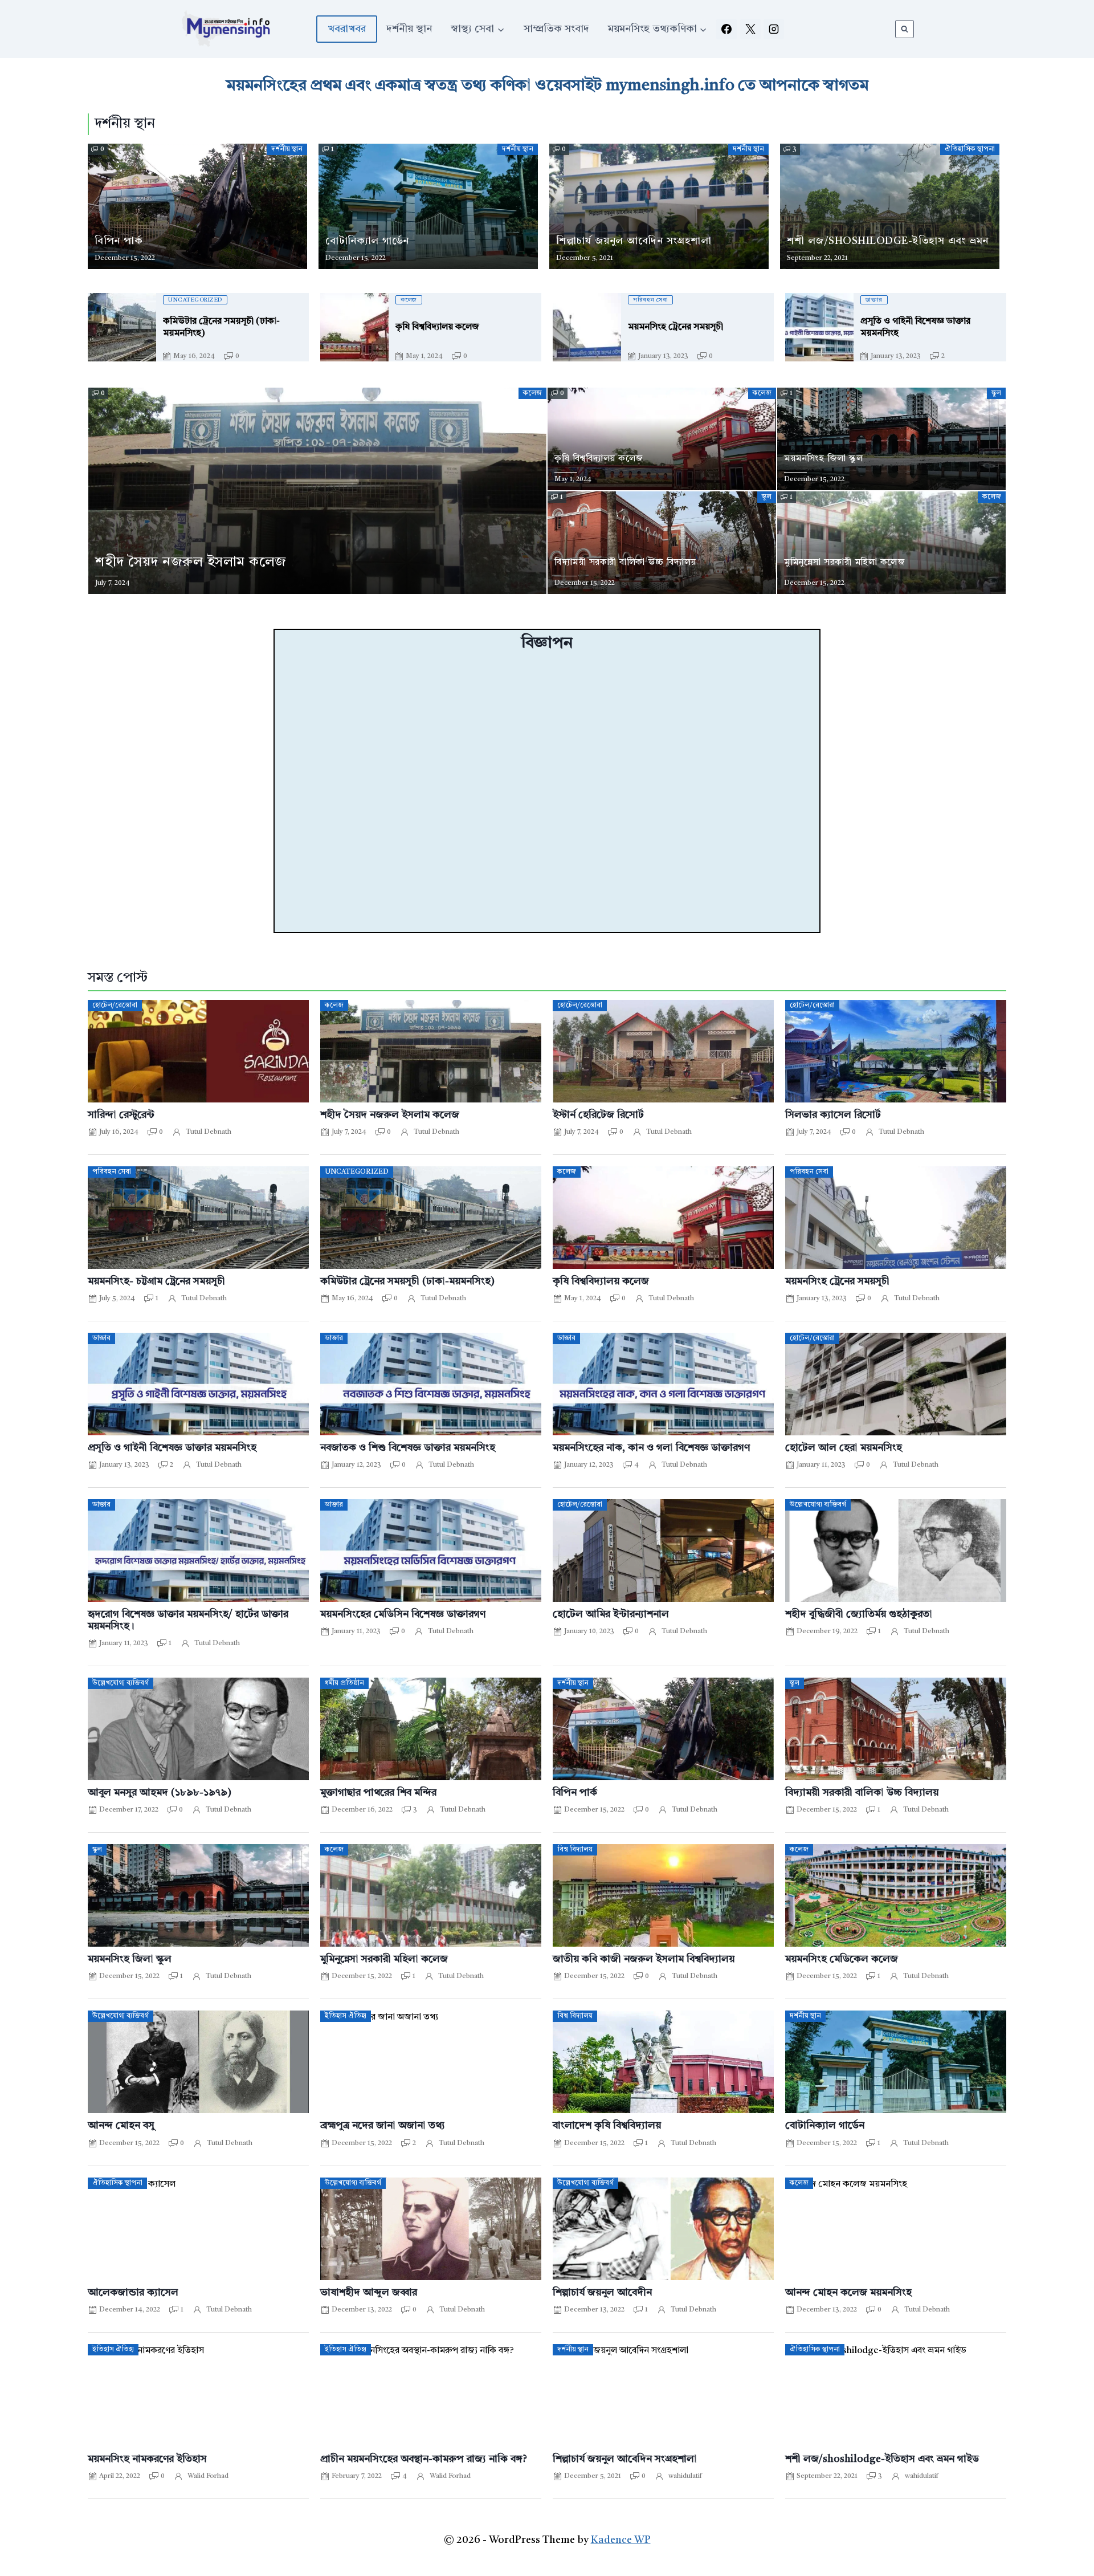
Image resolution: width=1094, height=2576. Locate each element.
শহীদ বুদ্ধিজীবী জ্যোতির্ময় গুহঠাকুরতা (859, 1615)
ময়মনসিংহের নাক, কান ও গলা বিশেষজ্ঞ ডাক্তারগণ (651, 1448)
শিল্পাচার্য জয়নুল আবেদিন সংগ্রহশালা (625, 2459)
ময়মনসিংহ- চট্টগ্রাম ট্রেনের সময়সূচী (156, 1282)
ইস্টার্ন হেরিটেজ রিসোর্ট (598, 1115)
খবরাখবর (347, 29)
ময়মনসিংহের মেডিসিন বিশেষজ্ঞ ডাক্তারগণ (403, 1615)
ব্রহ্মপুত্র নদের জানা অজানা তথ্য (383, 2126)
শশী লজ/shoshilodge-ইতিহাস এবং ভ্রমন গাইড (882, 2459)
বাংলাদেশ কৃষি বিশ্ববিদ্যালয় (607, 2126)
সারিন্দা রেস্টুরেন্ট (121, 1115)
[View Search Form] (905, 29)
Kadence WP (621, 2540)
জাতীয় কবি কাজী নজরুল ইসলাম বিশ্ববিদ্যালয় (644, 1960)
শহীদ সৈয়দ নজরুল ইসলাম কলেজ (390, 1115)
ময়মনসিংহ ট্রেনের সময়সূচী (837, 1282)
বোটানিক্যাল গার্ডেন (825, 2126)
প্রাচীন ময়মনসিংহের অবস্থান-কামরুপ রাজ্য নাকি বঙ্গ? (424, 2459)
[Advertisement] (547, 793)
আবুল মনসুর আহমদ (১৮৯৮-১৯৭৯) (160, 1793)
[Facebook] (726, 29)
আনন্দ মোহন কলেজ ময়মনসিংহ (848, 2293)
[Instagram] (774, 29)
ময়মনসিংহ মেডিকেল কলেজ (842, 1960)
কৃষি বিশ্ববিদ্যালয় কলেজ (601, 1282)
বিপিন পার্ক (575, 1793)
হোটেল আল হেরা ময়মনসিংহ (844, 1448)
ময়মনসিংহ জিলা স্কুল (130, 1960)
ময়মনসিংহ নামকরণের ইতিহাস (147, 2459)
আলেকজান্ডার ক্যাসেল (133, 2293)
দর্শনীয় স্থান (409, 29)
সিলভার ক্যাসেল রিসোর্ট (833, 1115)
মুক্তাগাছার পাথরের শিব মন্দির (378, 1793)
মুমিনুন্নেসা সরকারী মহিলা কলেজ (384, 1960)
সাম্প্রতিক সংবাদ (556, 29)
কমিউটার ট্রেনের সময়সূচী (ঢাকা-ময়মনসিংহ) (407, 1282)
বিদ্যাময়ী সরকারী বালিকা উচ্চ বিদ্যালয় (862, 1793)
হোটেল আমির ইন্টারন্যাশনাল (611, 1615)
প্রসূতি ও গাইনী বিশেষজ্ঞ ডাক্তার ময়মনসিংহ (172, 1448)
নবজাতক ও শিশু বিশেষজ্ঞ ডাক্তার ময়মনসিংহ (408, 1448)
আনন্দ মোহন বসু (121, 2126)
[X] (750, 29)
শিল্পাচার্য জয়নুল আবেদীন (602, 2293)
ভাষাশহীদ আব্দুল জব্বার (369, 2293)
